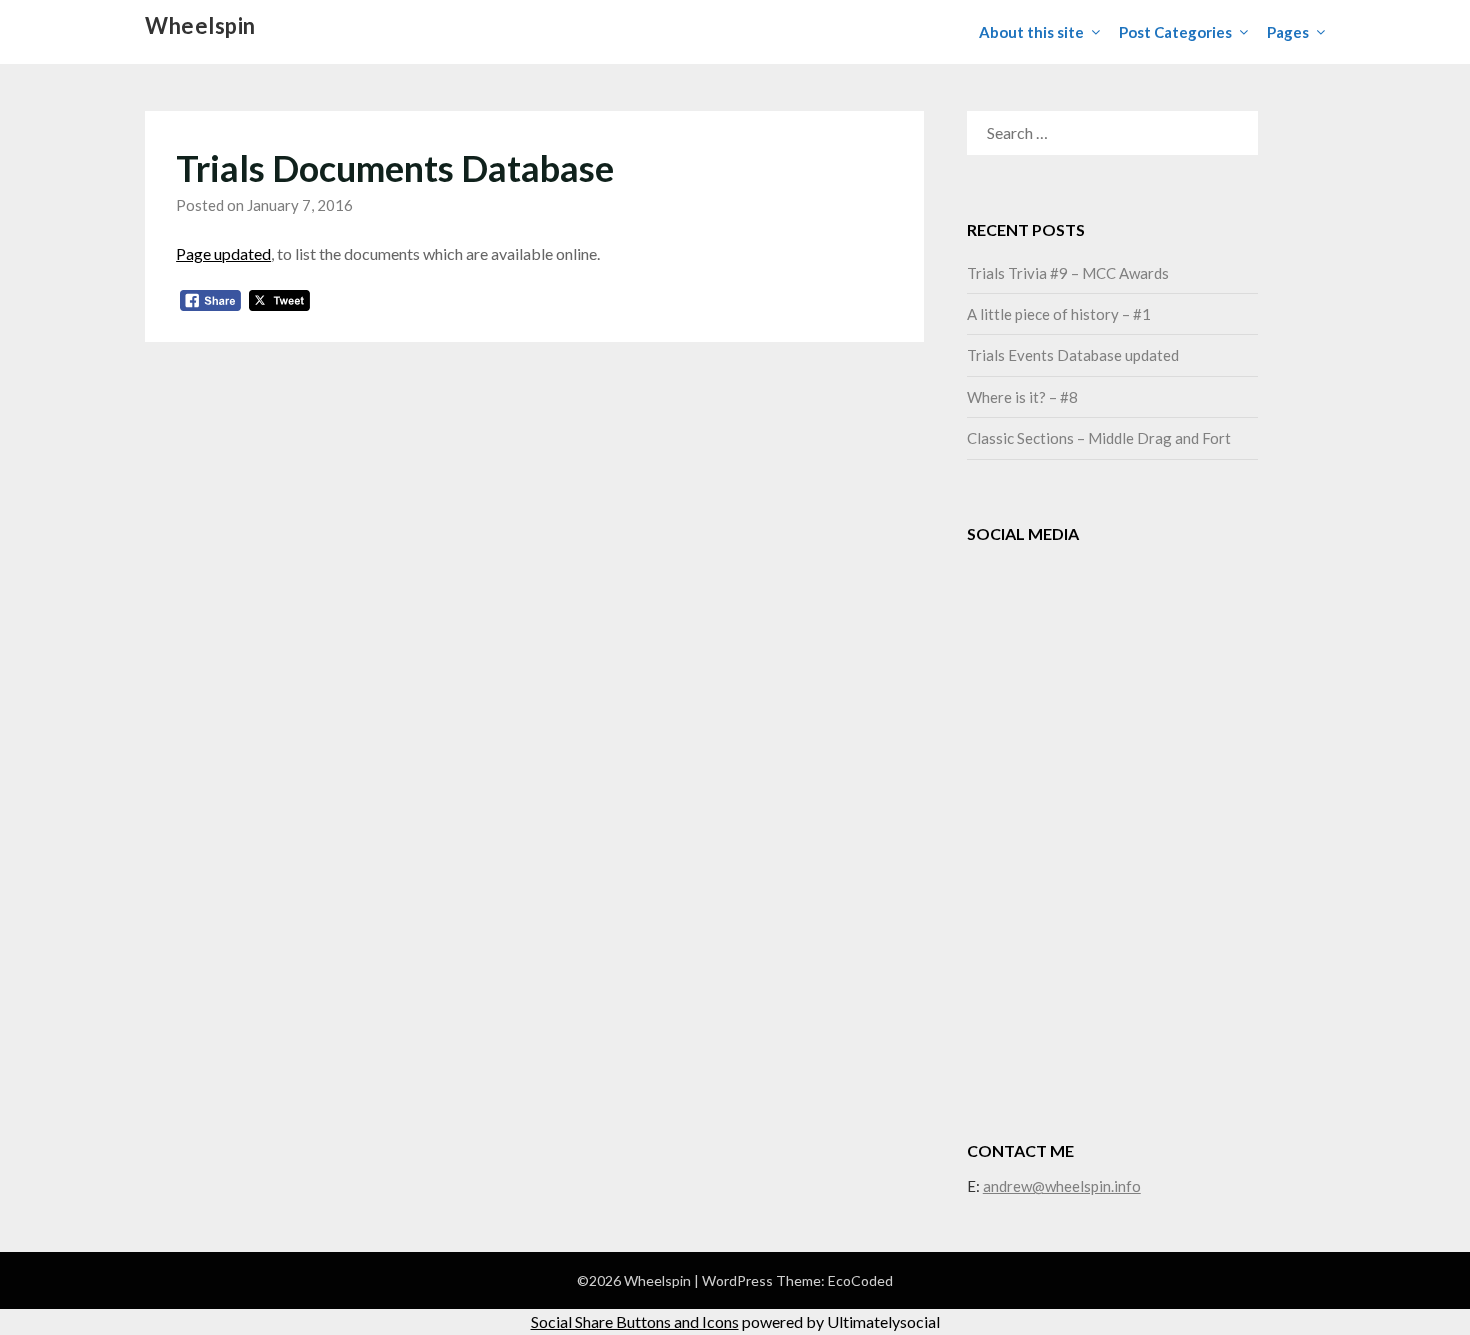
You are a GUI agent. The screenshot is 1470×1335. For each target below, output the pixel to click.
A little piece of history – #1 (1059, 314)
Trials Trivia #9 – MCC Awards (1068, 273)
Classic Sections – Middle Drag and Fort (1099, 438)
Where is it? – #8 (1022, 397)
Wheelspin (200, 25)
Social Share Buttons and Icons (635, 1321)
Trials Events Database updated (1073, 355)
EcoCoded (860, 1280)
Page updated (223, 253)
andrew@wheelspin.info (1062, 1186)
